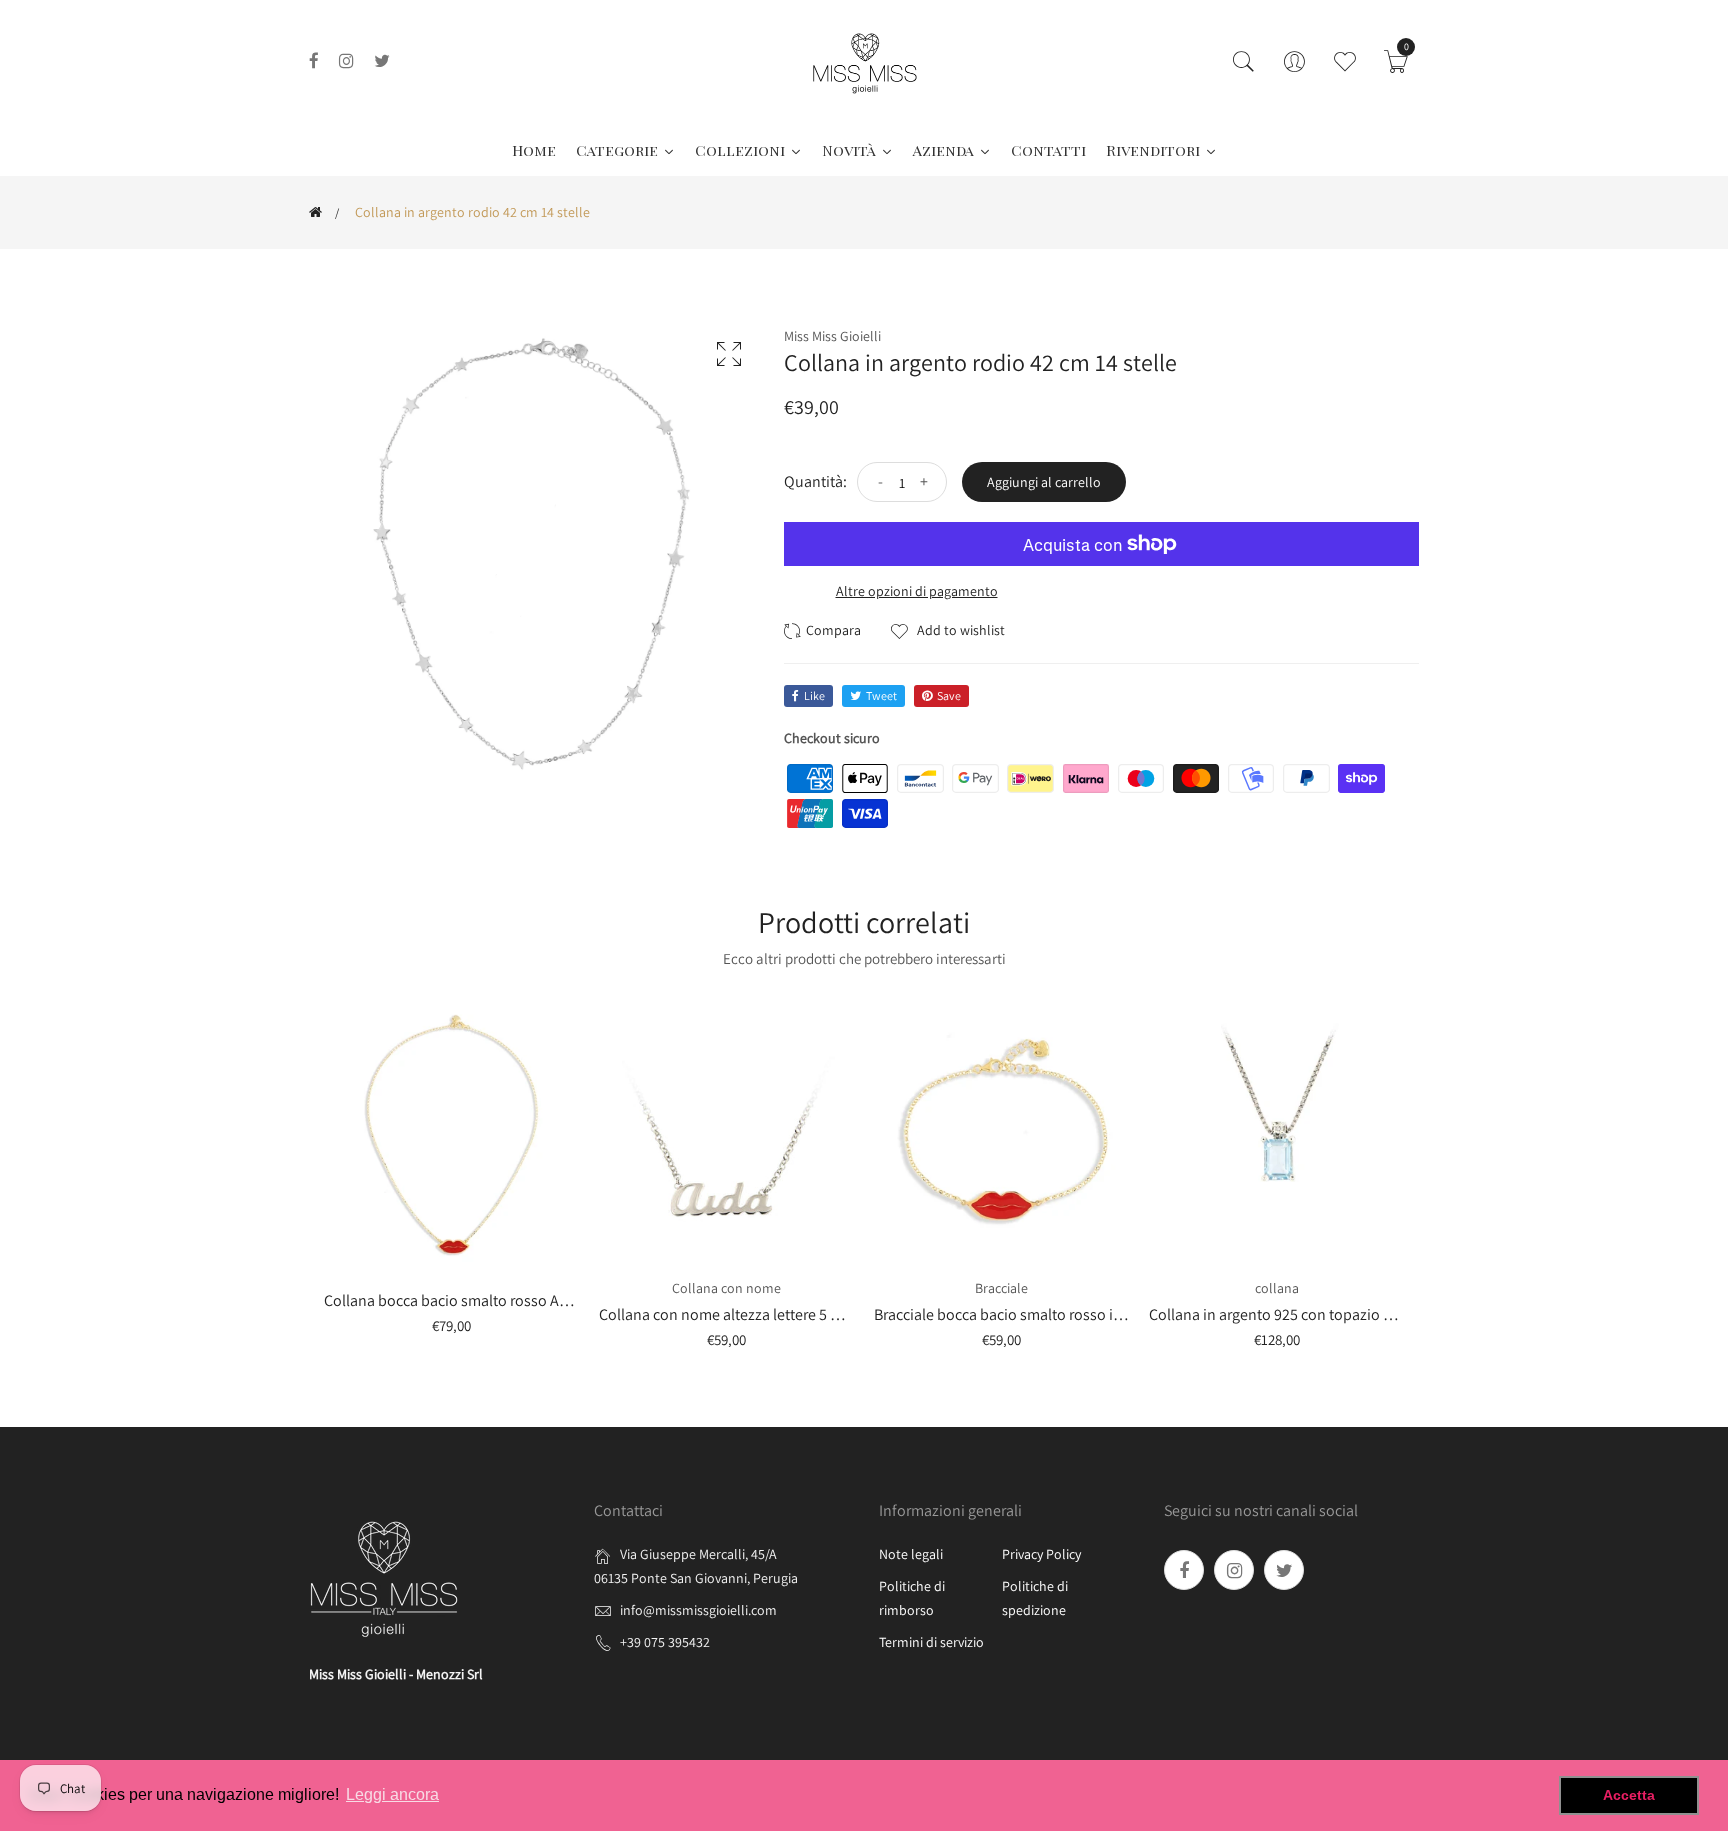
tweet (881, 695)
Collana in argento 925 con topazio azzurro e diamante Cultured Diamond (1393, 1314)
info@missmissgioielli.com (698, 1610)
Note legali (911, 1554)
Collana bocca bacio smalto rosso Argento (463, 1300)
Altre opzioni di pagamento (917, 591)
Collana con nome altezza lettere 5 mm (727, 1314)
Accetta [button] (1629, 1795)
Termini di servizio (931, 1642)
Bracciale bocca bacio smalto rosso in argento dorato (1049, 1314)
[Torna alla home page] (315, 212)
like (814, 695)
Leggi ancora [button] (392, 1794)
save (949, 695)
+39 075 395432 (665, 1642)
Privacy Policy (1041, 1554)
